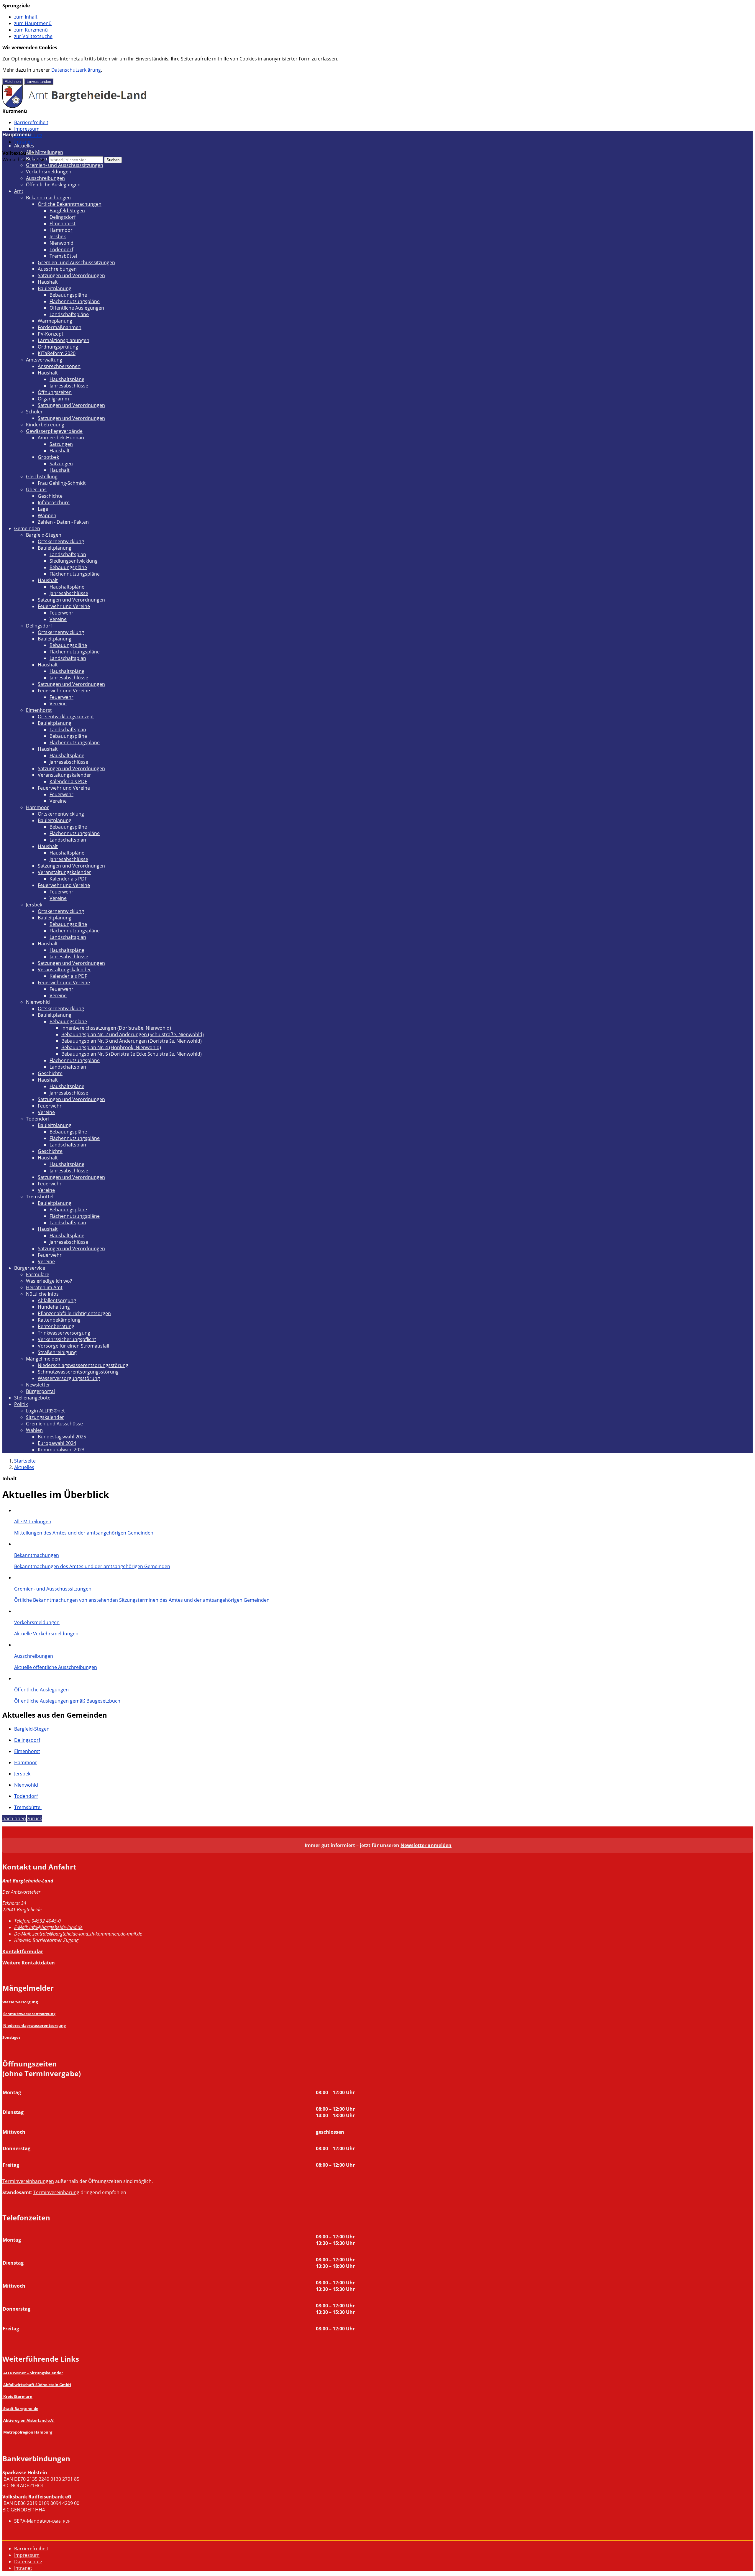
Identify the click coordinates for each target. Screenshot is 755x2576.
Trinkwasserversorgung (64, 1333)
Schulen (35, 412)
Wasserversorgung (20, 2002)
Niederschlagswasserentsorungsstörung (83, 1365)
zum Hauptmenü (33, 23)
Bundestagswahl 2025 (62, 1437)
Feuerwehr (61, 613)
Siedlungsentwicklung (74, 561)
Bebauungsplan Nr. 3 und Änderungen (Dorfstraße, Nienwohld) (132, 1041)
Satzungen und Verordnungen (71, 275)
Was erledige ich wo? (49, 1281)
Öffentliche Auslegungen (53, 185)
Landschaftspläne (69, 314)
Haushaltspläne (67, 379)
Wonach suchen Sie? (25, 160)
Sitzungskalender (45, 1417)
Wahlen (34, 1430)
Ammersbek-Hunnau (61, 438)
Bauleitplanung (55, 288)
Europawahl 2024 (57, 1443)
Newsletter (38, 1385)
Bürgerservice (30, 1268)
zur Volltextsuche (33, 36)
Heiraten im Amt (44, 1287)
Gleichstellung (42, 477)
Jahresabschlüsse (69, 386)
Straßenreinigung (57, 1352)
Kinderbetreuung (45, 425)
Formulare (38, 1274)
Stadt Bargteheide (21, 2409)
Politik (21, 1404)
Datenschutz (28, 2562)
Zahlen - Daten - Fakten (63, 522)
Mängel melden (43, 1359)
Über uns (36, 489)
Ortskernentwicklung (61, 541)
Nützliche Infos (42, 1294)
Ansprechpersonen (59, 366)
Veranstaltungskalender (64, 775)
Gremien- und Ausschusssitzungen (65, 165)
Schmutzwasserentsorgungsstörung (78, 1372)
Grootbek (48, 457)
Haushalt (48, 282)
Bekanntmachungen (48, 159)
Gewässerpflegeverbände (54, 431)
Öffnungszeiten (55, 392)
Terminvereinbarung (56, 2192)
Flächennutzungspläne (75, 301)
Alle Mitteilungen (45, 152)
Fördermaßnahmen (60, 327)
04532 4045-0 (37, 1921)
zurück (35, 1818)
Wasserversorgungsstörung (69, 1378)
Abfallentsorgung (57, 1300)
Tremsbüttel (63, 256)
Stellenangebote (32, 1398)
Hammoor (61, 230)
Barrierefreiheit (31, 122)
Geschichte (50, 496)
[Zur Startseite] (75, 106)
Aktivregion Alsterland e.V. (29, 2420)
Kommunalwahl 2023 (61, 1450)
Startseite (25, 1461)
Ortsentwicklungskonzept (66, 717)
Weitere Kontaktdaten (29, 1963)
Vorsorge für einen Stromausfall (73, 1346)
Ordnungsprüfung (58, 347)
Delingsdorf (63, 217)
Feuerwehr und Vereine (64, 606)
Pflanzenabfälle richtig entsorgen (74, 1313)
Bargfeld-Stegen (67, 211)
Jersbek (58, 236)
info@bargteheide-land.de (48, 1927)
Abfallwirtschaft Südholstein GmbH (37, 2385)
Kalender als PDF (68, 781)
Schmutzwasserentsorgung (29, 2014)
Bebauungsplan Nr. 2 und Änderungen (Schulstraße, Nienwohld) (133, 1034)
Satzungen (61, 444)
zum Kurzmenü (31, 30)
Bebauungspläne (68, 295)
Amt (19, 191)
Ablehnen (13, 82)
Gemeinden (27, 528)
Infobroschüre (54, 502)
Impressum (27, 129)
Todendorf (61, 249)
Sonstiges (11, 2037)
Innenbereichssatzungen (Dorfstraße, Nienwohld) (116, 1028)
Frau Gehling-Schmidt (62, 483)
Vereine (58, 619)
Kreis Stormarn (18, 2396)
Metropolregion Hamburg (28, 2432)
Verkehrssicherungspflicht (67, 1339)
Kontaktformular (23, 1951)
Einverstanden (39, 82)
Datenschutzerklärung (76, 70)
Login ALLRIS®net (45, 1411)
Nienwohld (61, 243)
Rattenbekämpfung (59, 1320)
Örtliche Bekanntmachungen (70, 204)
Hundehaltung (54, 1307)
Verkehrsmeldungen (49, 172)
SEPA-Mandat (29, 2521)
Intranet (23, 142)
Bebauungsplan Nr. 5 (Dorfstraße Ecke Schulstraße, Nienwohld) (132, 1054)
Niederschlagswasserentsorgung (35, 2025)
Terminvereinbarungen (28, 2181)
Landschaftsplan (68, 554)
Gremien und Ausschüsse (54, 1424)
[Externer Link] (3, 2396)
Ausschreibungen (45, 178)
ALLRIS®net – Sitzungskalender (33, 2373)
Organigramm (53, 399)
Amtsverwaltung (44, 360)
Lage (43, 509)
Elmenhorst (63, 224)
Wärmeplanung (55, 321)
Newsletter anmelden (426, 1845)
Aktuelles (24, 146)
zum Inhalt (26, 17)
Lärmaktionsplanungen (64, 340)
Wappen (47, 515)
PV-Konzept (51, 334)
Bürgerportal (40, 1391)
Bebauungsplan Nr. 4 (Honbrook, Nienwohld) (111, 1047)
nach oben (14, 1818)
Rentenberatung (56, 1326)
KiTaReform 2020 (57, 353)
